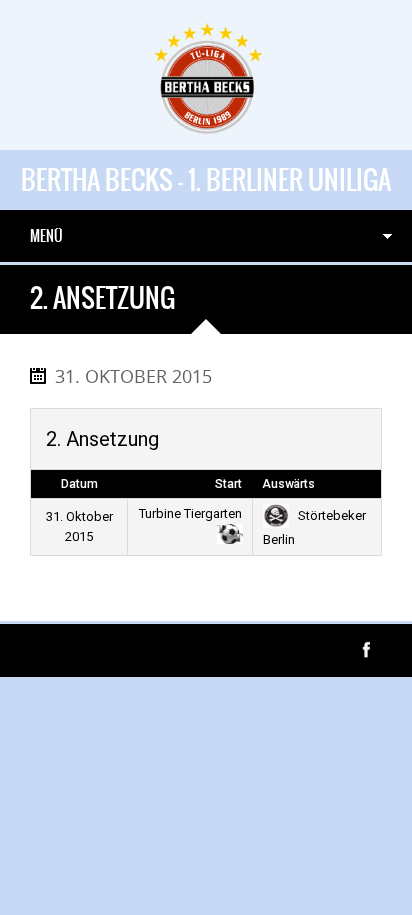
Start (228, 484)
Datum (79, 484)
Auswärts (288, 484)
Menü (46, 236)
